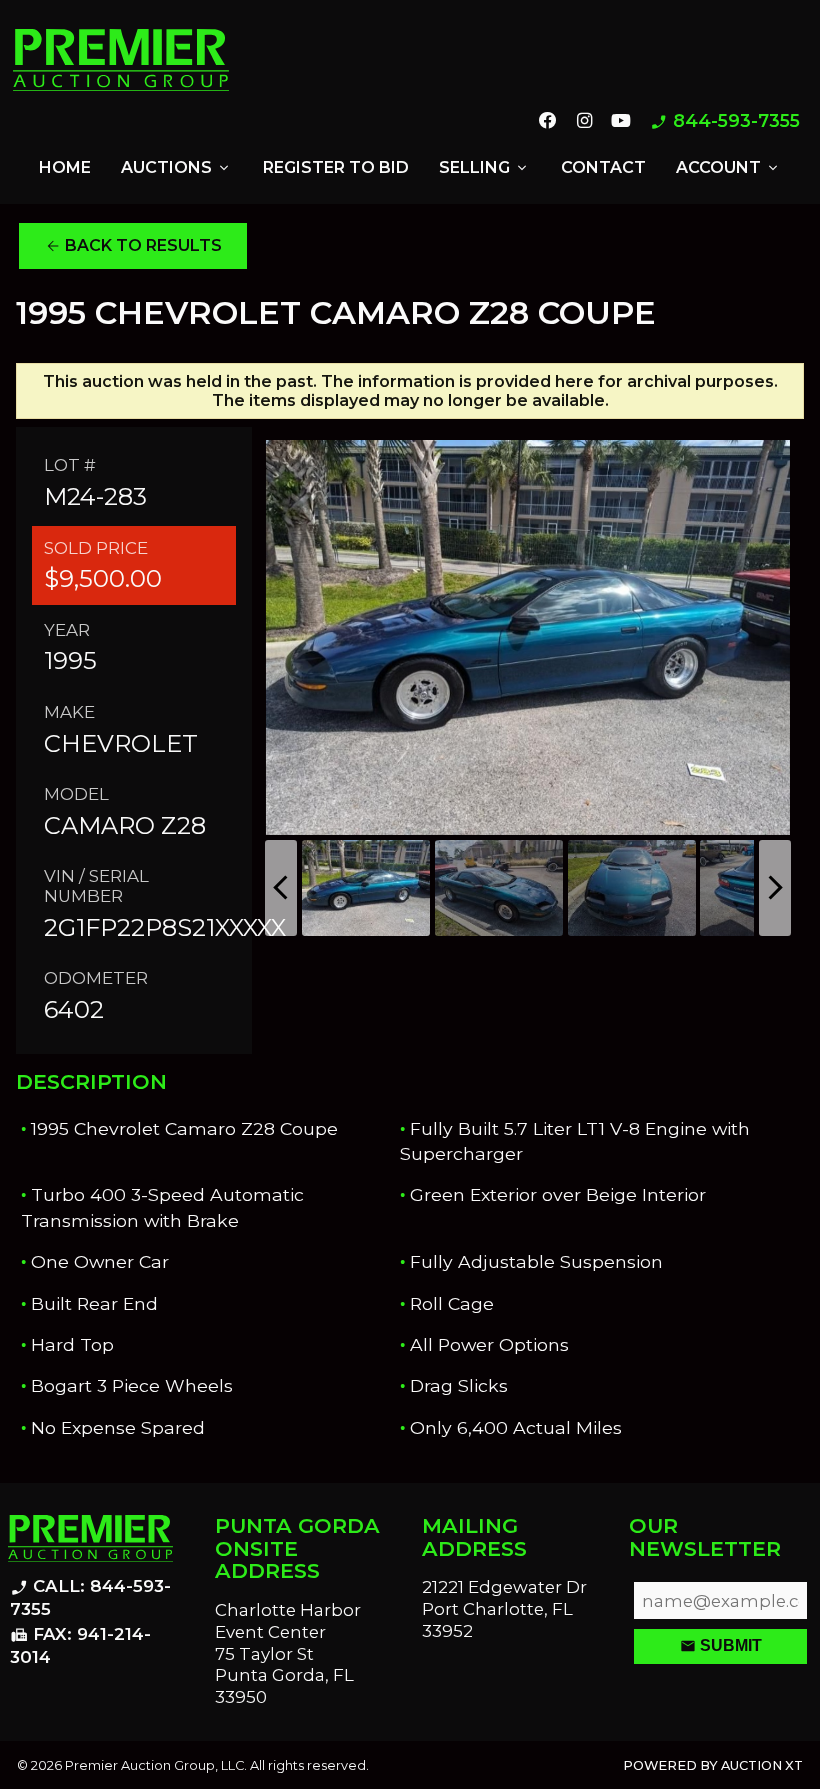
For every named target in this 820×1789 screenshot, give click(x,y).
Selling (484, 168)
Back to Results (133, 246)
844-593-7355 (725, 121)
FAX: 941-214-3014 (80, 1645)
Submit (721, 1646)
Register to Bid (336, 167)
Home (65, 167)
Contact (603, 167)
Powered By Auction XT (713, 1765)
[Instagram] (583, 122)
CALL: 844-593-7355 (90, 1597)
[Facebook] (548, 122)
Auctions (176, 168)
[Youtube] (621, 122)
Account (728, 168)
